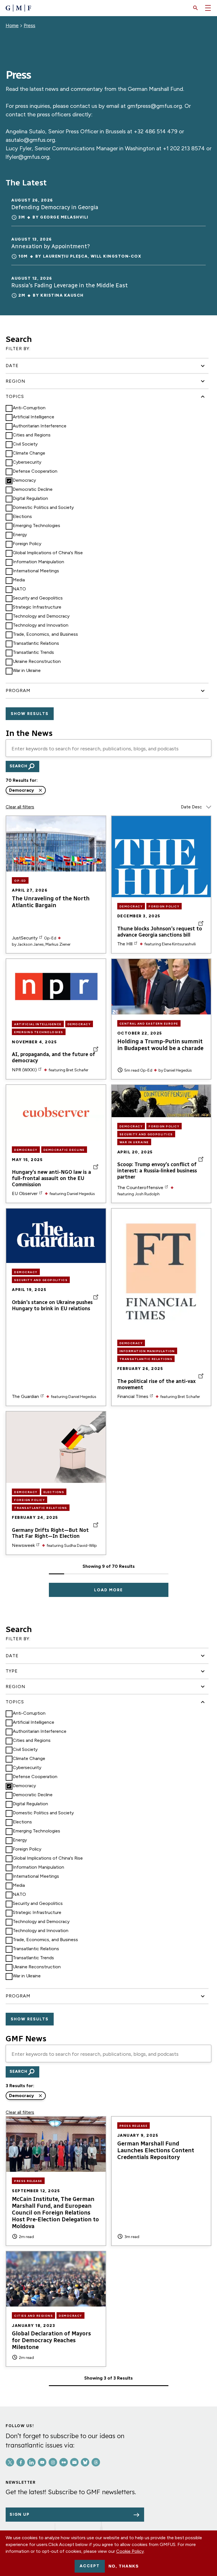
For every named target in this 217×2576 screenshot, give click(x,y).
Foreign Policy (27, 544)
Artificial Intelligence (33, 417)
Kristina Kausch (62, 295)
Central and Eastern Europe (149, 1024)
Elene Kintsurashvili (179, 944)
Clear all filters (20, 807)
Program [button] (18, 690)
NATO (19, 589)
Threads (96, 2462)
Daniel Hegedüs (178, 1070)
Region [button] (16, 381)
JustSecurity (25, 938)
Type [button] (12, 1671)
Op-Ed (20, 881)
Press (30, 25)
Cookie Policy (130, 2551)
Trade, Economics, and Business (45, 634)
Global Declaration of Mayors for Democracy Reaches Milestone (51, 2340)
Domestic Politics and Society (43, 507)
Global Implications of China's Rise (48, 553)
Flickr (64, 2462)
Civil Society (25, 444)
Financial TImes (133, 1396)
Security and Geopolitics (38, 598)
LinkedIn (31, 2462)
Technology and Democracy (41, 616)
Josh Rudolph (147, 1194)
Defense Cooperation (35, 471)
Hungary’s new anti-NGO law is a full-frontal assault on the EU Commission (51, 1178)
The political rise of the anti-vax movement (157, 1385)
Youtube (42, 2462)
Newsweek (23, 1545)
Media (19, 580)
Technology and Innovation (41, 625)
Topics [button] (15, 396)
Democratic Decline (33, 489)
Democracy (24, 480)
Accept (90, 2566)
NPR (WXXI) (24, 1070)
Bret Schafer (77, 1070)
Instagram (53, 2462)
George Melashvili (64, 217)
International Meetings (36, 571)
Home (12, 25)
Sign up (20, 2514)
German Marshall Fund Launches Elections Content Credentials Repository (156, 2150)
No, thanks (124, 2566)
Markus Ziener (58, 944)
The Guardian (25, 1396)
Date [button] (12, 366)
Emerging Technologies (36, 525)
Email (74, 2462)
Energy (20, 535)
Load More (108, 1590)
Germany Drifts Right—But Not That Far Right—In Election (50, 1533)
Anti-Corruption (29, 408)
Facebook (21, 2462)
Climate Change (29, 453)
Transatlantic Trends (33, 652)
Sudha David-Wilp (81, 1546)
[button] (196, 8)
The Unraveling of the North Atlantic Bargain (51, 902)
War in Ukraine (27, 670)
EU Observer (25, 1193)
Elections (22, 516)
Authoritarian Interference (40, 426)
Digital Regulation (30, 498)
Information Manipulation (38, 562)
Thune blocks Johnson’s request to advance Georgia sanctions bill (160, 932)
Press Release (28, 2181)
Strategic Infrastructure (37, 607)
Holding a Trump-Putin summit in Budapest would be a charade (160, 1045)
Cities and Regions (32, 435)
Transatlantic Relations (36, 643)
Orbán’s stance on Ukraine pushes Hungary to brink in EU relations (52, 1306)
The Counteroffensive (140, 1188)
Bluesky (85, 2462)
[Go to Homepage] (18, 8)
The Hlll (125, 944)
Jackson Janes (31, 944)
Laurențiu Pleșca (65, 256)
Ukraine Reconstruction (37, 661)
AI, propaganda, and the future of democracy (54, 1058)
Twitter (10, 2462)
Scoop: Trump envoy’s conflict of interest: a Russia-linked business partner (157, 1171)
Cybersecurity (27, 462)
